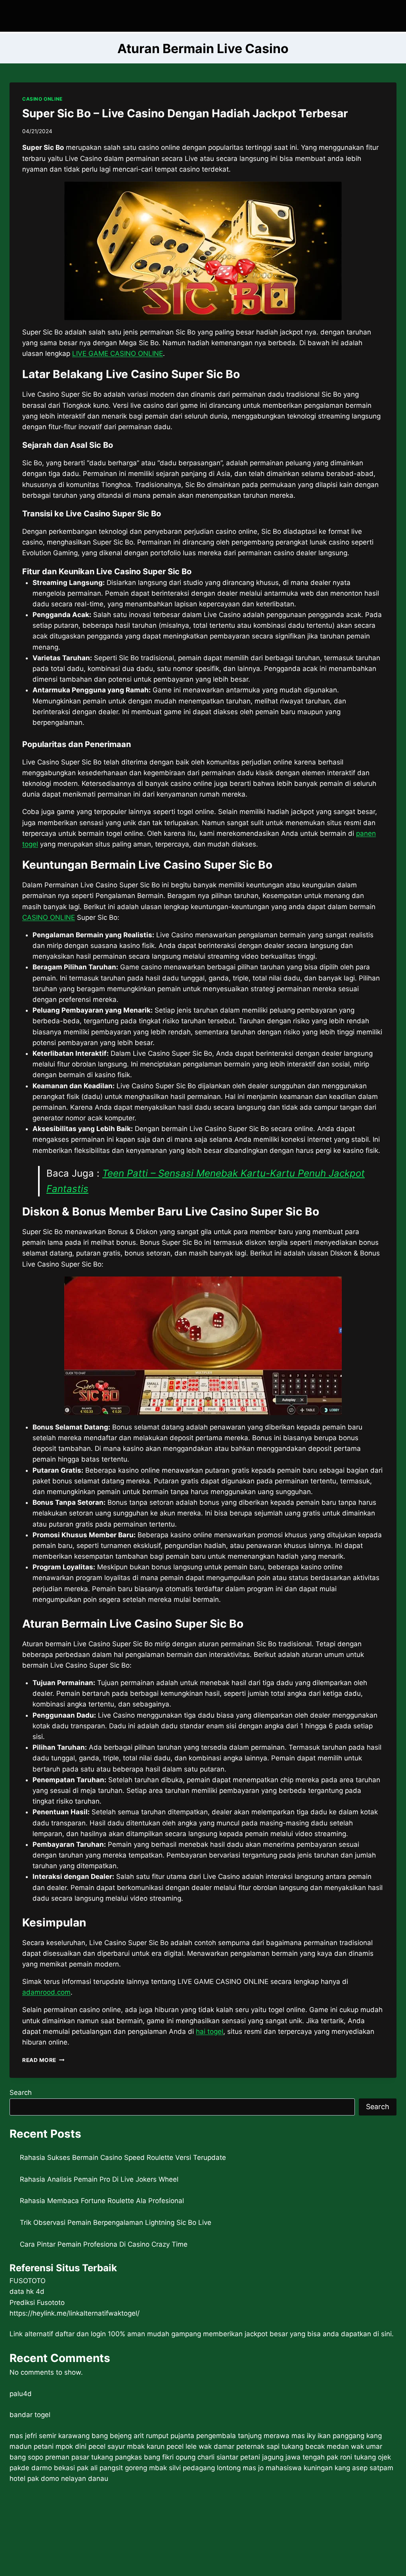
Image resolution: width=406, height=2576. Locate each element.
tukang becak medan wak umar (332, 2446)
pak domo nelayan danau (68, 2479)
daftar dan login (80, 2334)
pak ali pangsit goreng (112, 2468)
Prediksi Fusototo (37, 2303)
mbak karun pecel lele (162, 2446)
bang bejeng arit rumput (130, 2436)
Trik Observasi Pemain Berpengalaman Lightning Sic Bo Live (116, 2222)
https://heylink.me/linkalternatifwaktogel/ (75, 2313)
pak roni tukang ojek (359, 2457)
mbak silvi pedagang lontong (195, 2468)
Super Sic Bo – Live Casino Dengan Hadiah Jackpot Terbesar (185, 113)
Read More (43, 2060)
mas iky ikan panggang (328, 2436)
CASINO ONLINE (42, 99)
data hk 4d (27, 2291)
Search (21, 2093)
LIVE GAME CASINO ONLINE (118, 354)
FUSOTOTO (28, 2281)
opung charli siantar (207, 2457)
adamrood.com (46, 1992)
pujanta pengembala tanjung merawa (230, 2436)
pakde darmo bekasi (42, 2468)
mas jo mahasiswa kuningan (288, 2468)
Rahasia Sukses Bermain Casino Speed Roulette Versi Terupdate (123, 2157)
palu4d (21, 2394)
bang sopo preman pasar (49, 2457)
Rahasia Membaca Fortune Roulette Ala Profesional (102, 2201)
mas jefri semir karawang (50, 2436)
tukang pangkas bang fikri (132, 2457)
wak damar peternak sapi (239, 2446)
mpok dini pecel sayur (90, 2446)
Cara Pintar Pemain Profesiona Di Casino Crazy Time (104, 2244)
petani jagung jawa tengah (282, 2457)
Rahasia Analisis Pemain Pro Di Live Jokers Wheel (99, 2179)
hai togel (210, 2031)
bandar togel (30, 2415)
